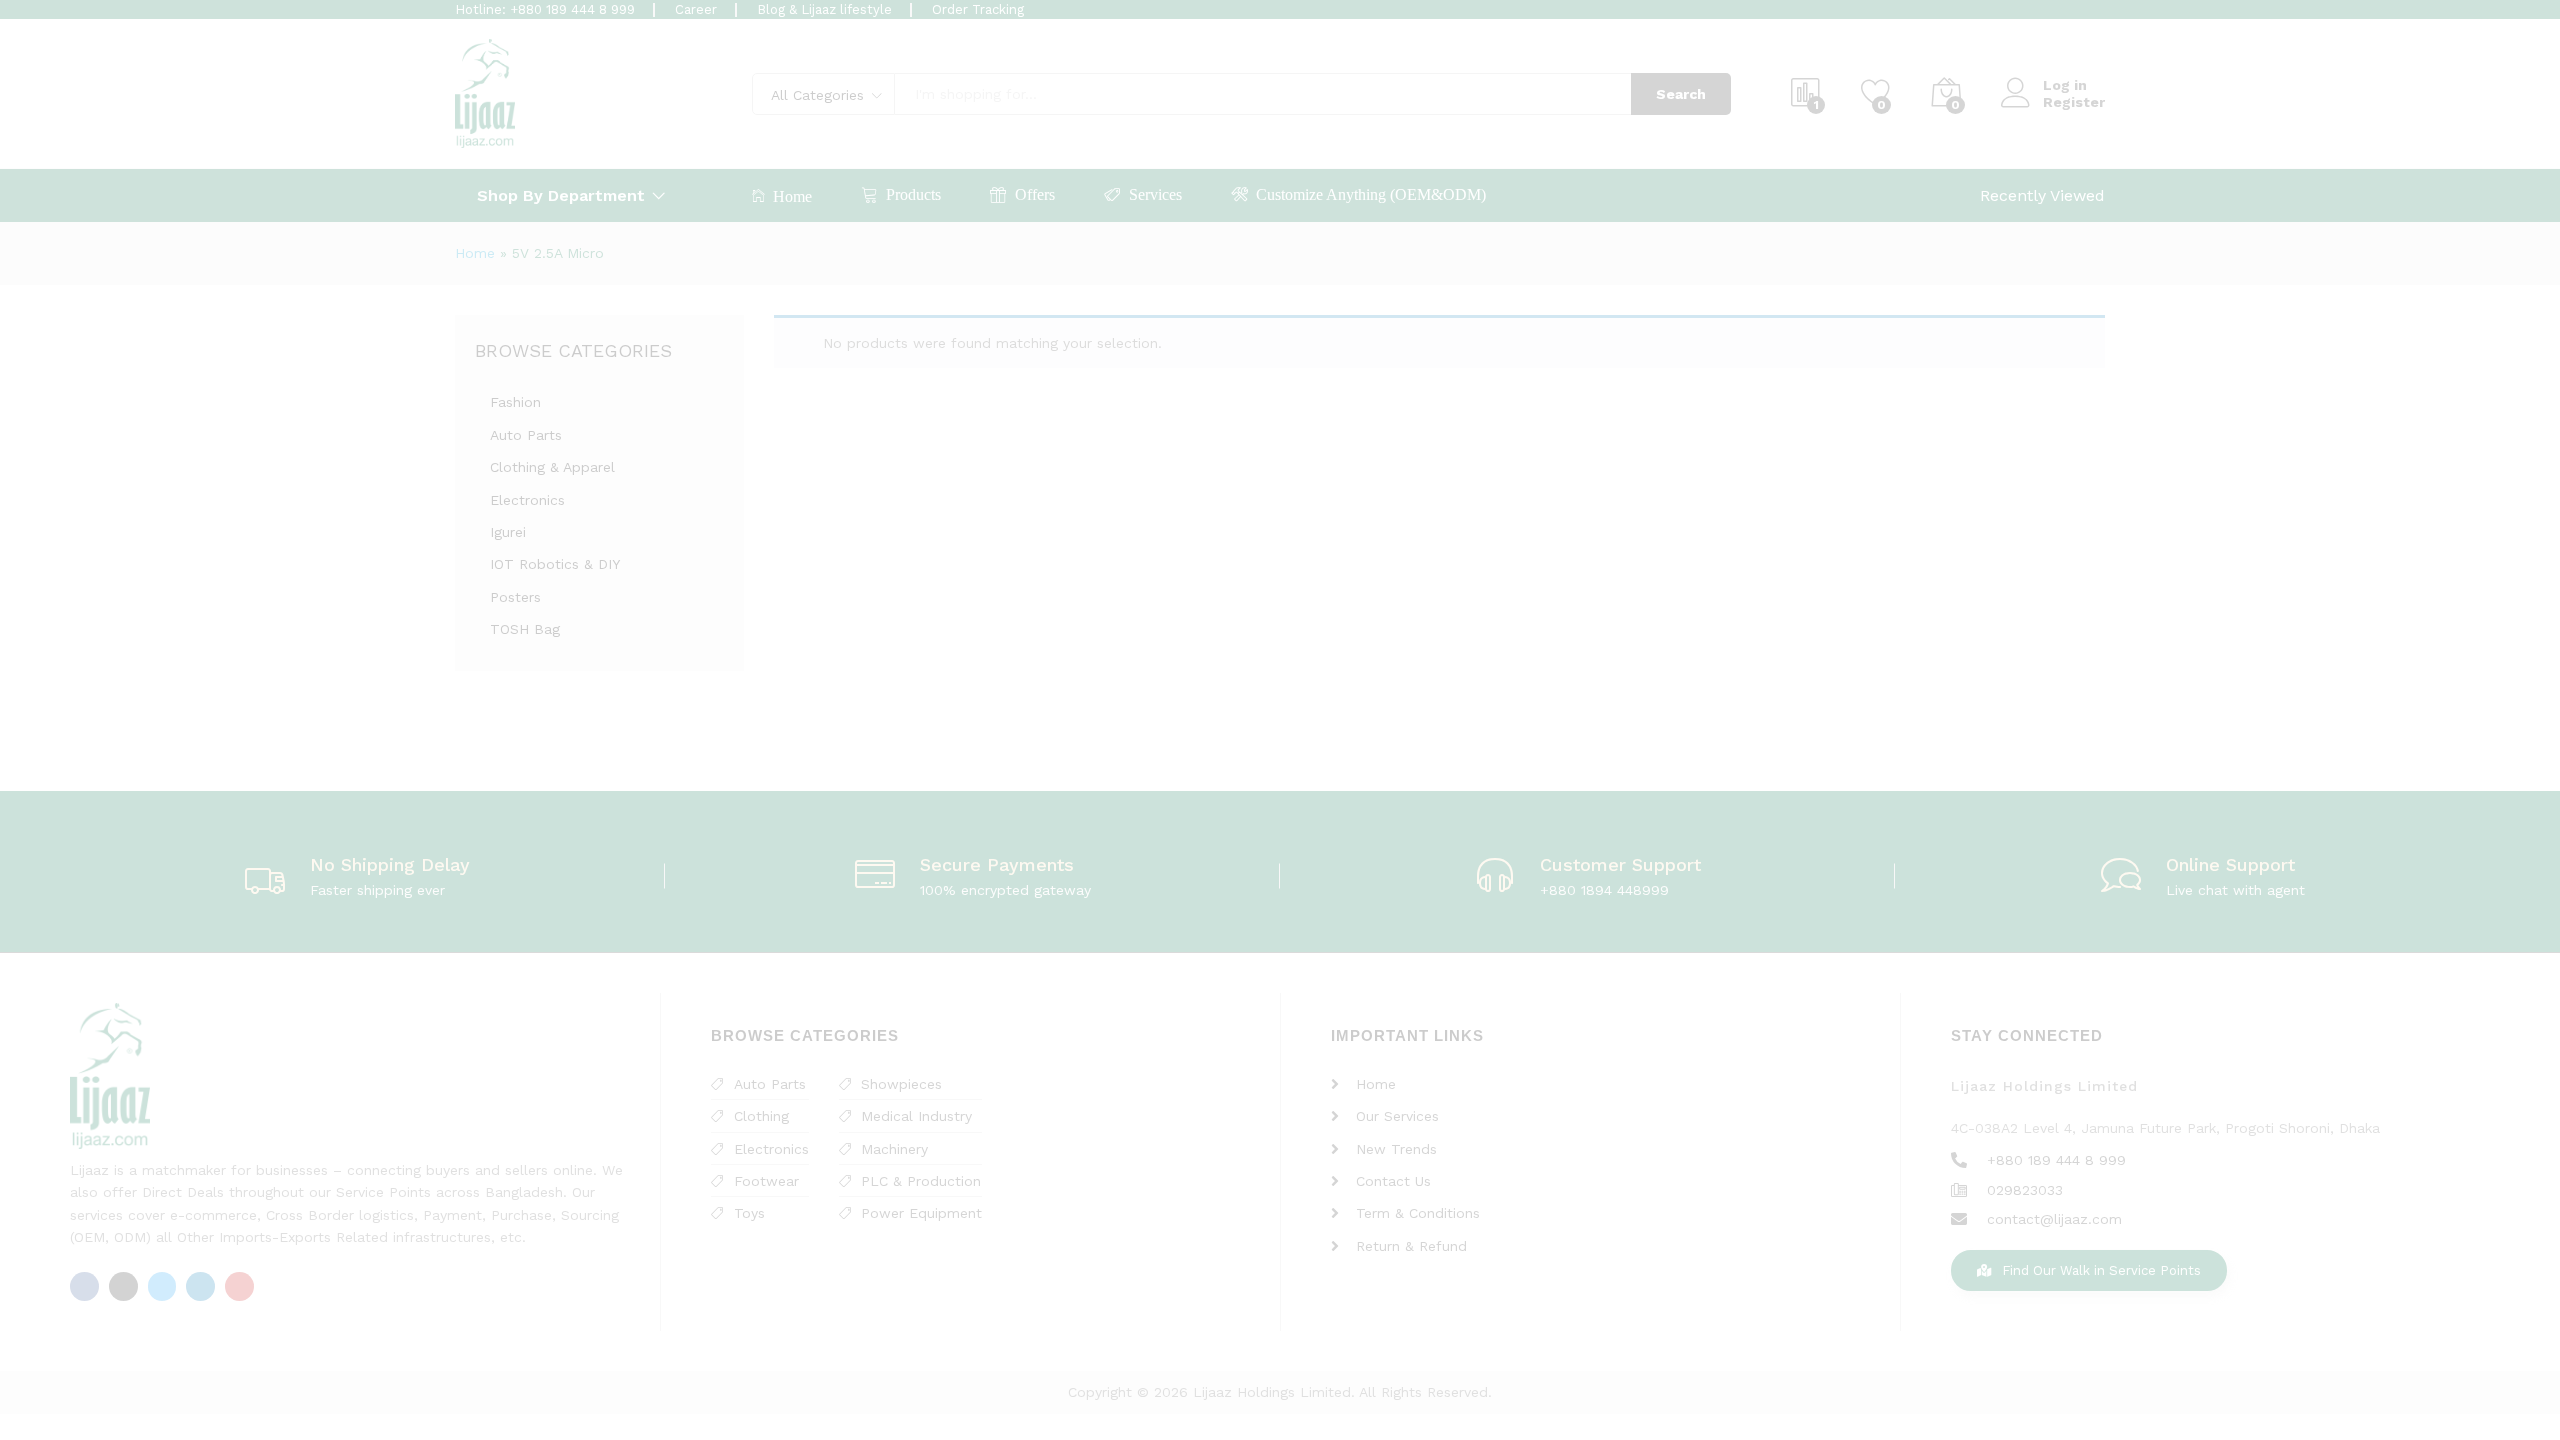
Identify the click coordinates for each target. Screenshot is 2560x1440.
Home (792, 196)
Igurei (508, 532)
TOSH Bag (525, 629)
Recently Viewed (2042, 195)
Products (913, 194)
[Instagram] (123, 1286)
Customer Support (1620, 864)
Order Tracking (978, 9)
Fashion (515, 402)
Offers (1035, 194)
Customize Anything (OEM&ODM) (1371, 194)
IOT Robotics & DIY (555, 564)
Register (2074, 102)
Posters (515, 597)
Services (1155, 194)
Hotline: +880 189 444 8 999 (545, 9)
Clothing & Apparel (552, 467)
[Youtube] (239, 1286)
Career (696, 9)
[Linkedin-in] (200, 1286)
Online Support (2230, 864)
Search (1681, 94)
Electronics (527, 500)
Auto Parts (526, 435)
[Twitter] (162, 1286)
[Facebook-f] (84, 1286)
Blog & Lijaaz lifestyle (824, 9)
